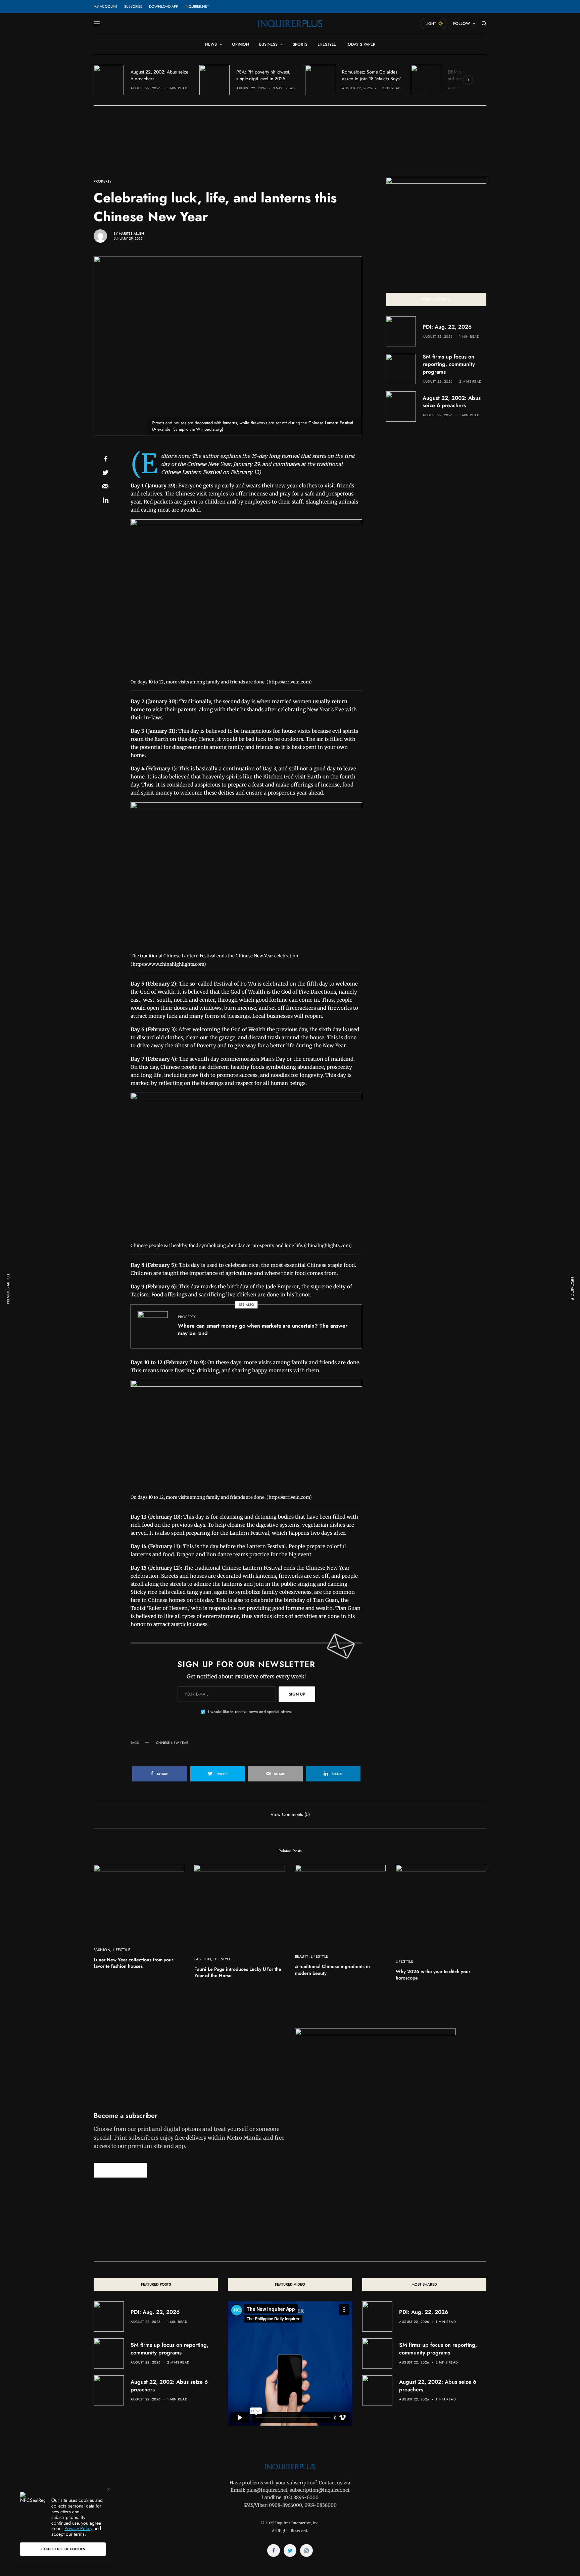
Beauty (302, 1956)
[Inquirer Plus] (290, 23)
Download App (163, 6)
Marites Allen (131, 233)
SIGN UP (297, 1694)
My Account (106, 6)
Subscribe (133, 6)
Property (103, 181)
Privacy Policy (78, 2528)
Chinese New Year (172, 1743)
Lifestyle (122, 1950)
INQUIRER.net (197, 6)
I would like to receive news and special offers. (250, 1712)
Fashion (102, 1950)
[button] (121, 2170)
